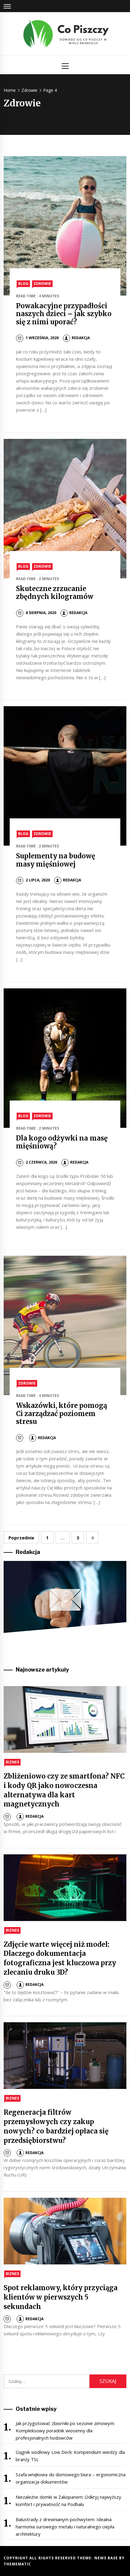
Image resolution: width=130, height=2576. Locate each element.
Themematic (17, 2564)
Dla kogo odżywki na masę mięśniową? (62, 1142)
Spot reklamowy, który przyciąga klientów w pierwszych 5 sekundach (61, 2297)
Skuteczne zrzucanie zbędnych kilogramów (55, 593)
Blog (23, 284)
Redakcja (81, 338)
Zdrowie (42, 284)
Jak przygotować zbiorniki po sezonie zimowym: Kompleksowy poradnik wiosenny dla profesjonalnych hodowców (65, 2431)
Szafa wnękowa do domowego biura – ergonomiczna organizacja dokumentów (71, 2478)
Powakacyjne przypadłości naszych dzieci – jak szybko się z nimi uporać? (64, 314)
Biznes (12, 1762)
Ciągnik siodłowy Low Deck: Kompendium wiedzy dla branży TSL (70, 2456)
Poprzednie (21, 1538)
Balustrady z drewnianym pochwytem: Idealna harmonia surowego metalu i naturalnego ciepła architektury (65, 2527)
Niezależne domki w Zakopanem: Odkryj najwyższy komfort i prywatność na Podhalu (69, 2501)
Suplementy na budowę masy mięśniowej (56, 860)
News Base (107, 2558)
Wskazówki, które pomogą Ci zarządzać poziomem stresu (62, 1413)
